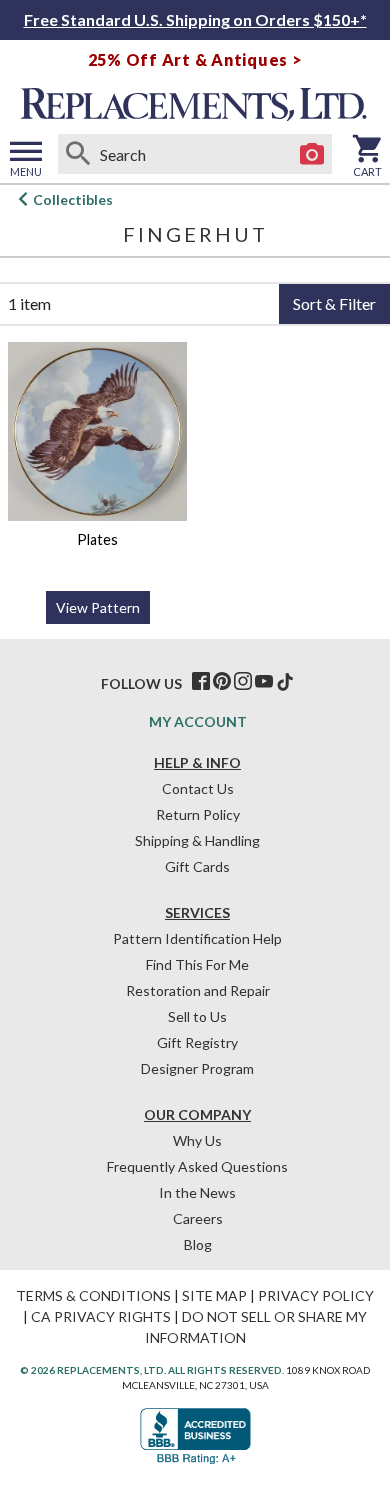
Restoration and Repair (198, 990)
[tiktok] (285, 682)
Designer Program (197, 1068)
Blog (198, 1244)
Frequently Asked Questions (197, 1166)
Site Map (214, 1295)
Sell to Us (197, 1016)
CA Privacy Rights (101, 1316)
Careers (198, 1218)
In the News (197, 1192)
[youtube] (264, 682)
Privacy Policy (316, 1295)
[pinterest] (222, 682)
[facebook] (201, 682)
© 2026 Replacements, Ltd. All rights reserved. (152, 1370)
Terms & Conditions (93, 1295)
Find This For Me (197, 964)
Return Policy (198, 814)
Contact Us (198, 788)
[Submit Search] (78, 154)
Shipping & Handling (197, 840)
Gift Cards (197, 866)
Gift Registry (197, 1042)
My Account (198, 721)
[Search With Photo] (312, 154)
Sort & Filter (334, 303)
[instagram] (243, 682)
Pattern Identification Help (197, 938)
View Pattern (98, 607)
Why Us (197, 1140)
